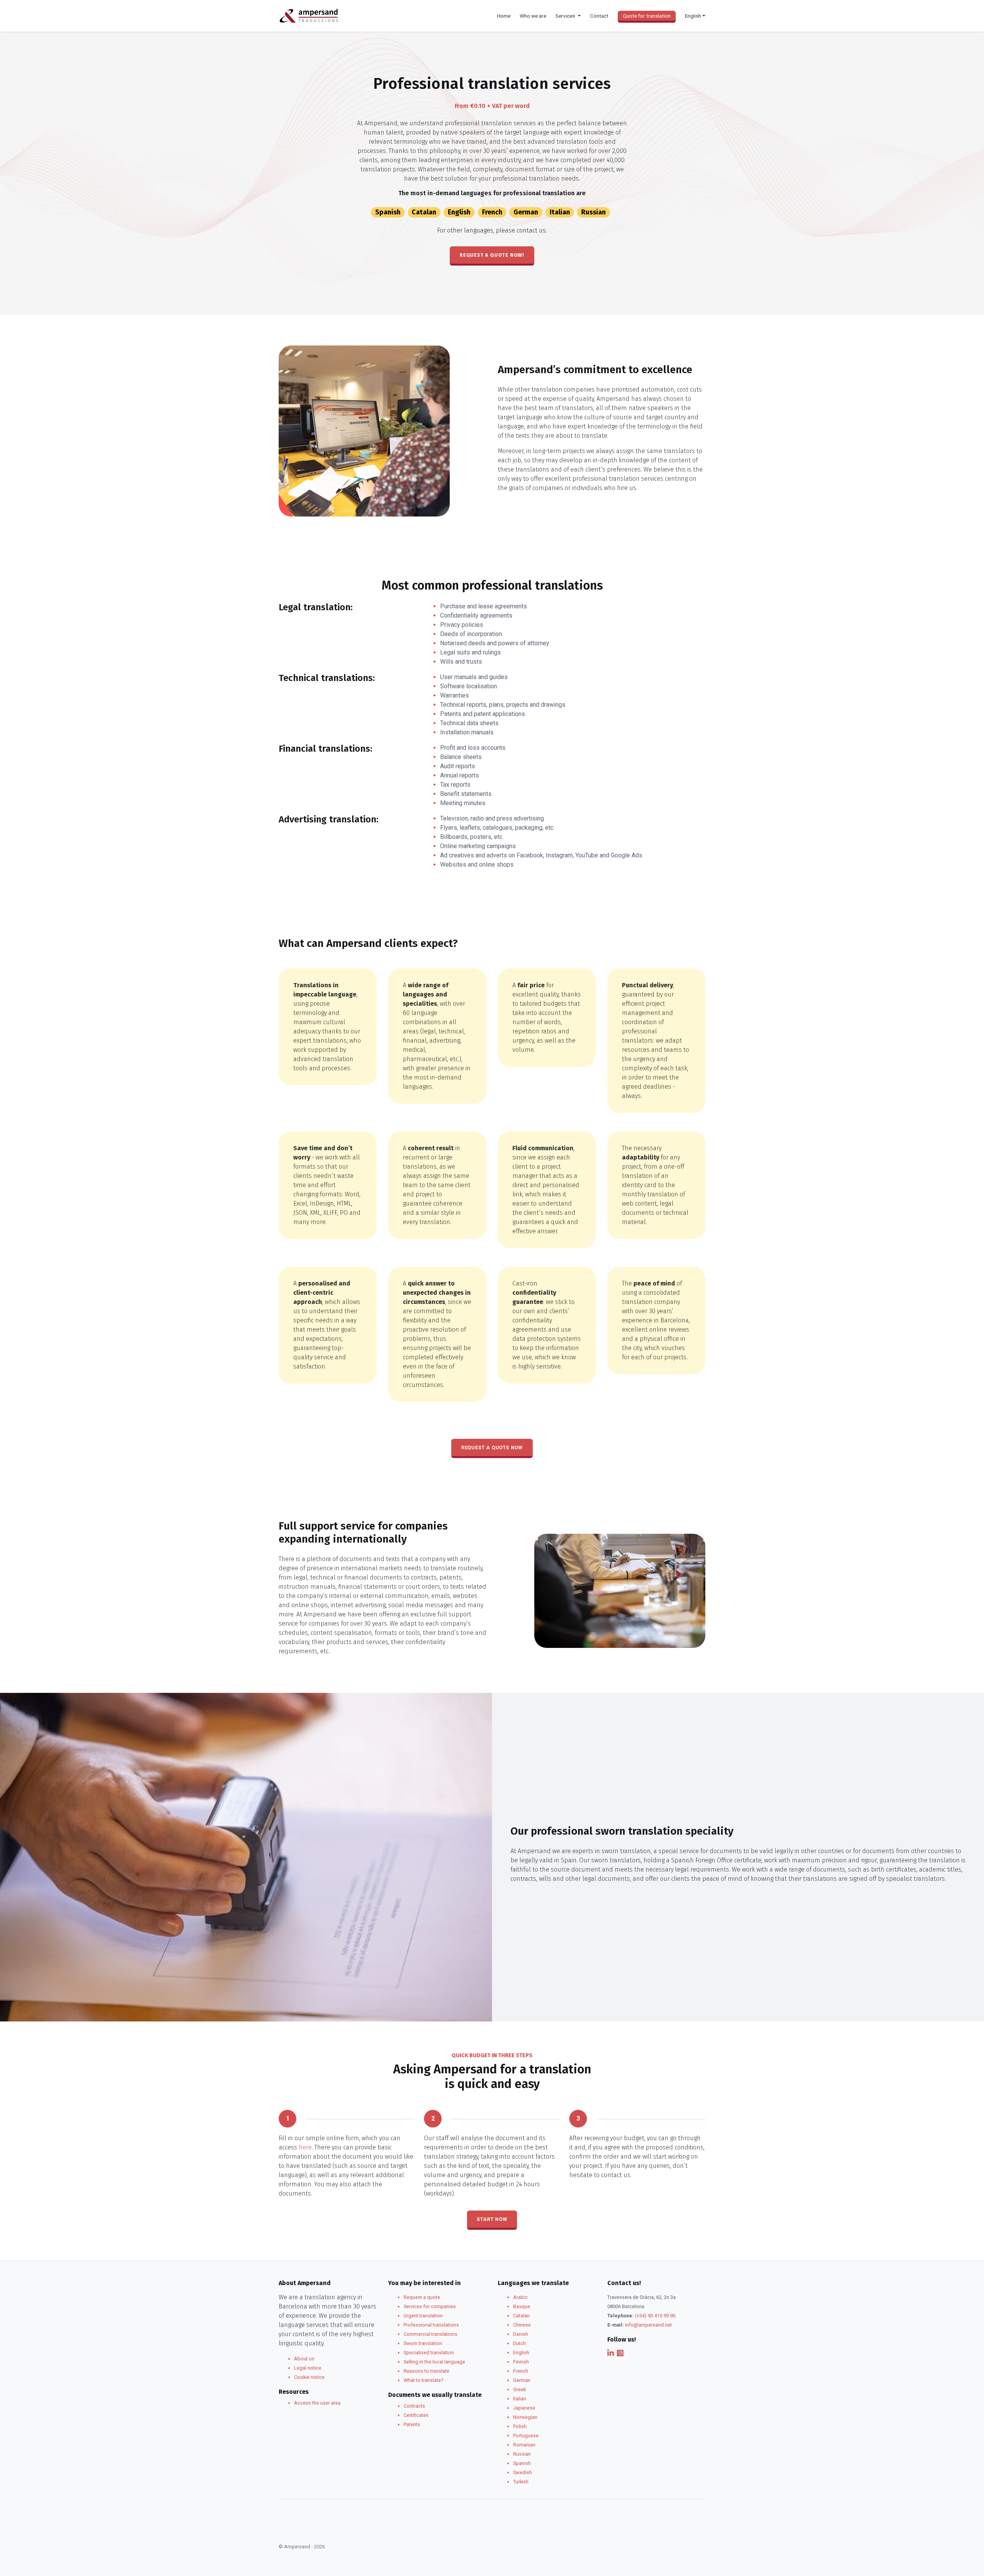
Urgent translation (423, 2316)
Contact (599, 16)
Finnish (521, 2362)
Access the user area (317, 2403)
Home (504, 16)
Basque (522, 2306)
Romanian (524, 2445)
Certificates (416, 2415)
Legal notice (308, 2368)
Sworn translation (423, 2343)
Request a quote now (492, 1447)
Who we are (533, 16)
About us (304, 2359)
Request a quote (422, 2297)
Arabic (520, 2297)
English (459, 212)
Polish (520, 2426)
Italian (560, 212)
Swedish (523, 2472)
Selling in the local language (434, 2362)
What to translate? (423, 2380)
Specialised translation (429, 2353)
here (305, 2147)
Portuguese (526, 2436)
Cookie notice (309, 2377)
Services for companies (430, 2306)
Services (566, 16)
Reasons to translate (426, 2371)
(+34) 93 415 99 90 (655, 2316)
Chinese (522, 2325)
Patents (412, 2424)
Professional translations (431, 2325)
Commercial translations (430, 2334)
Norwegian (525, 2417)
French (492, 212)
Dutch (519, 2343)
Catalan (424, 212)
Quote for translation (647, 16)
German (526, 212)
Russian (593, 212)
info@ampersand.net (648, 2325)
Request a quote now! (492, 255)
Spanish (388, 212)
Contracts (414, 2406)
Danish (521, 2334)
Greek (519, 2389)
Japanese (524, 2408)
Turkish (521, 2482)
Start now (492, 2219)
